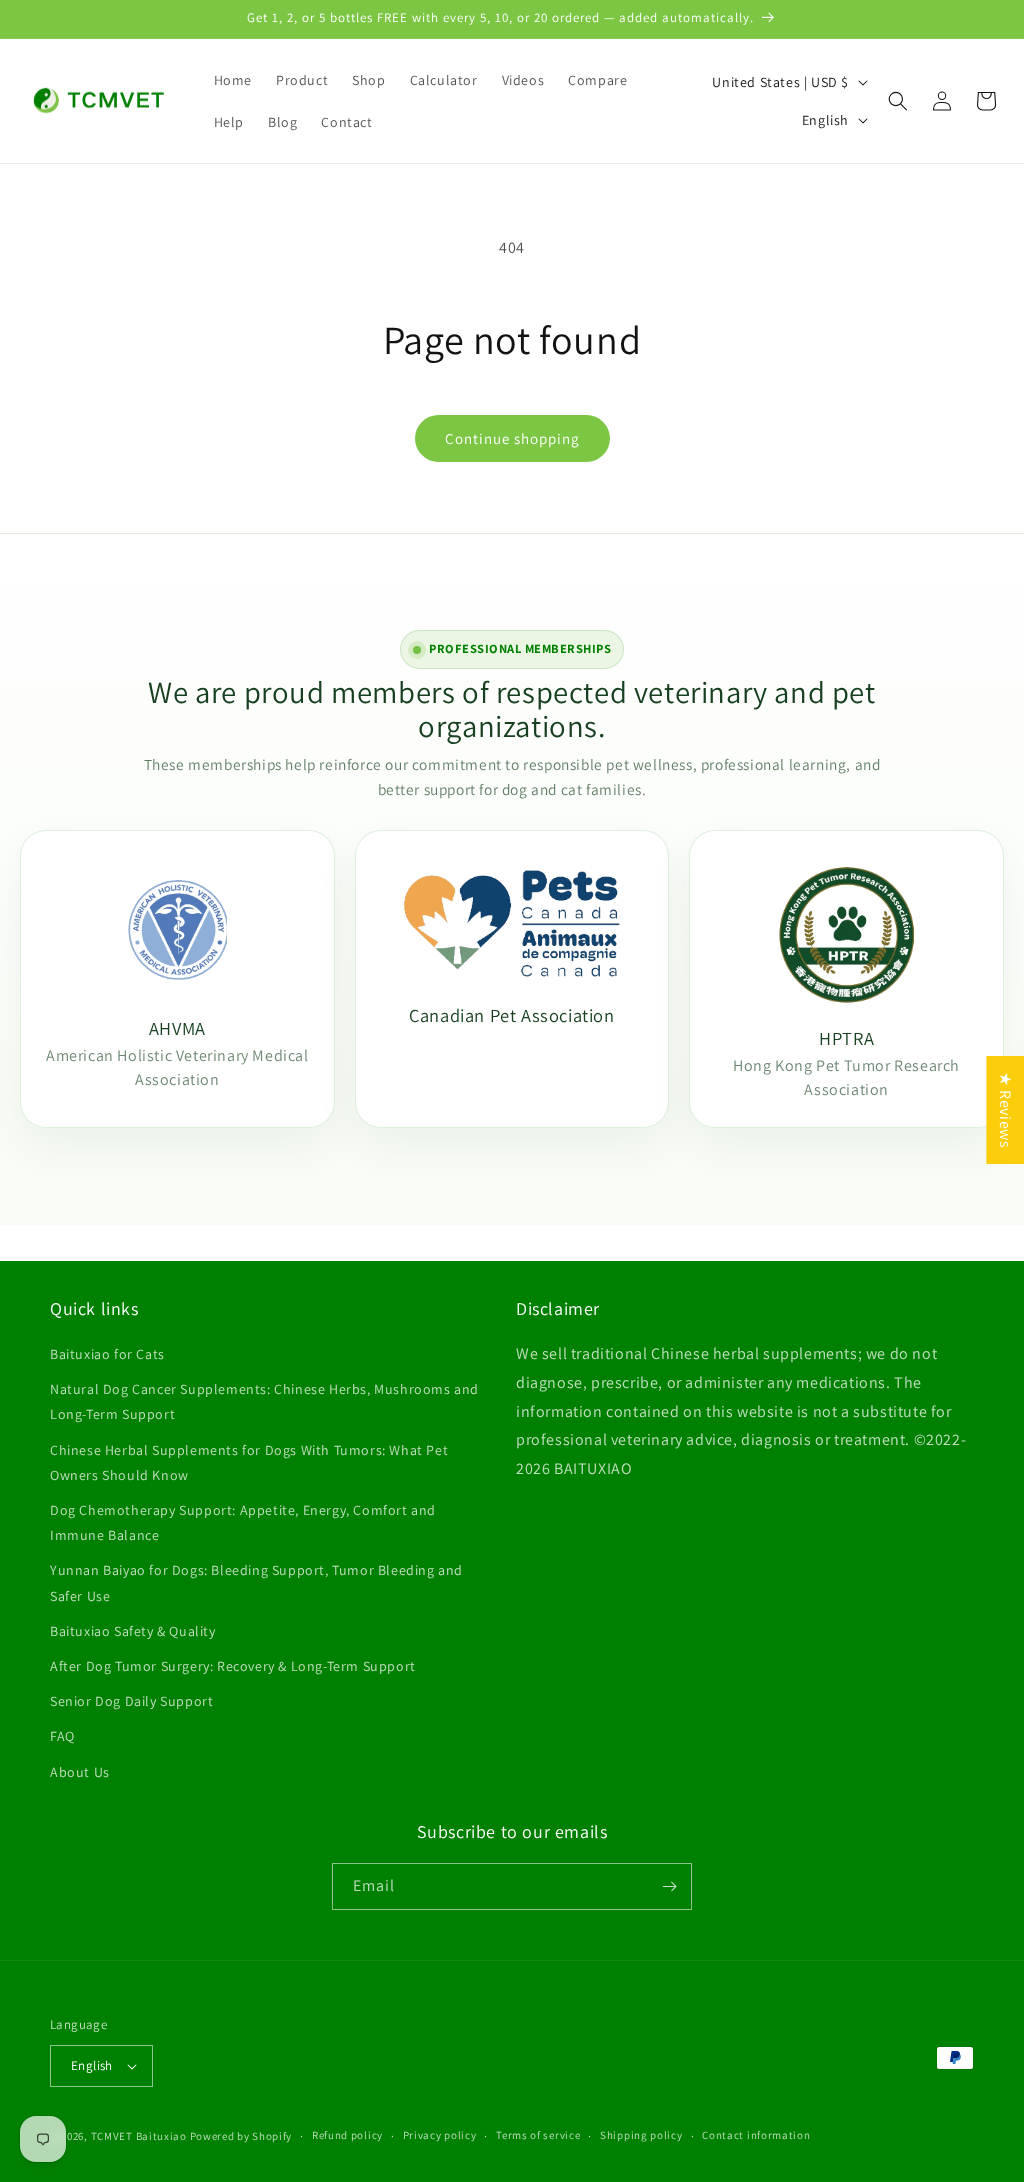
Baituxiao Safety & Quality (133, 1631)
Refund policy (347, 2135)
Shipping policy (641, 2135)
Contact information (756, 2135)
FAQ (62, 1736)
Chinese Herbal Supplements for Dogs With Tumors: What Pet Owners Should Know (249, 1462)
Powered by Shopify (241, 2136)
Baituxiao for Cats (107, 1354)
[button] (898, 101)
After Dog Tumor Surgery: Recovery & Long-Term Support (233, 1666)
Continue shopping (512, 438)
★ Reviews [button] (1005, 1110)
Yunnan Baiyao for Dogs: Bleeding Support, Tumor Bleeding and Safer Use (256, 1582)
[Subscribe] (669, 1886)
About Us (80, 1772)
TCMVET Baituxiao (139, 2136)
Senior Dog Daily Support (131, 1701)
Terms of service (538, 2135)
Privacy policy (440, 2135)
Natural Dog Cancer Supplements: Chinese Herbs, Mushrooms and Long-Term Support (264, 1401)
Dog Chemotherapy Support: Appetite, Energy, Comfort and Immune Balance (243, 1522)
